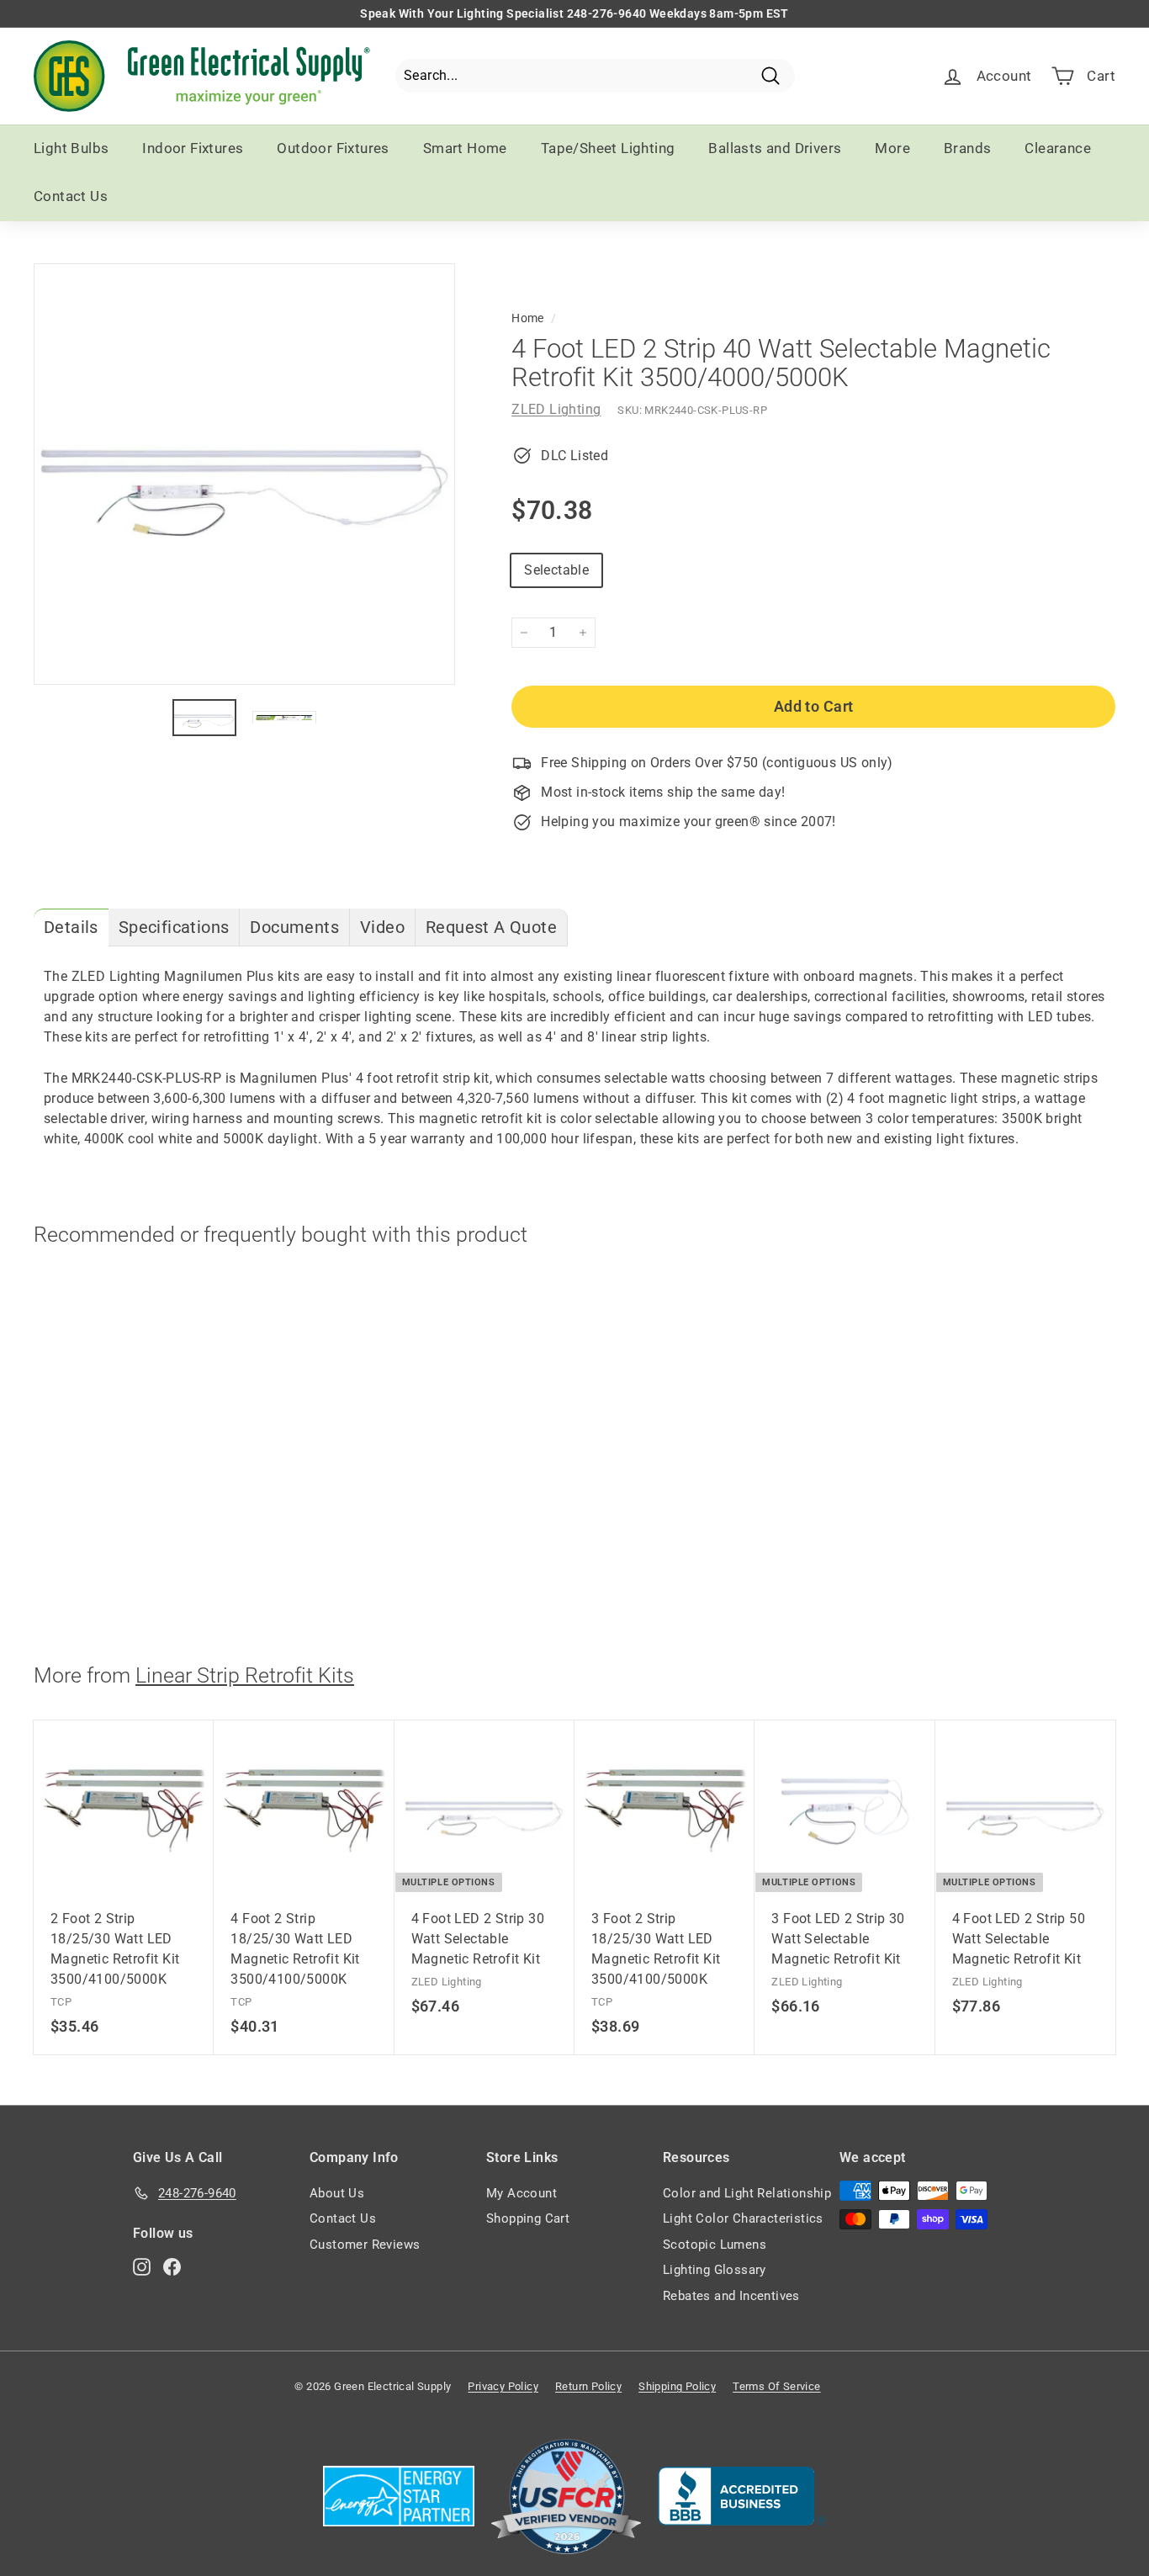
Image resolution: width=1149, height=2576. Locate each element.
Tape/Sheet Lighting (608, 148)
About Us (337, 2193)
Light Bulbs (71, 148)
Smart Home (465, 148)
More (892, 148)
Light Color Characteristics (743, 2218)
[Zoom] (244, 474)
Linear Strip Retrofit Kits (245, 1675)
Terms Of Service (776, 2386)
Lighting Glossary (715, 2270)
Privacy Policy (503, 2386)
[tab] (71, 928)
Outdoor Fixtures (333, 148)
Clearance (1058, 148)
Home (528, 318)
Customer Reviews (365, 2245)
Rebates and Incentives (731, 2296)
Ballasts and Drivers (775, 148)
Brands (967, 148)
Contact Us (71, 196)
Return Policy (588, 2386)
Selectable (556, 570)
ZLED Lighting (556, 409)
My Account (522, 2193)
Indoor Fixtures (193, 148)
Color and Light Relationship (747, 2193)
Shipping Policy (677, 2386)
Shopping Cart (528, 2218)
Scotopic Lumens (715, 2245)
